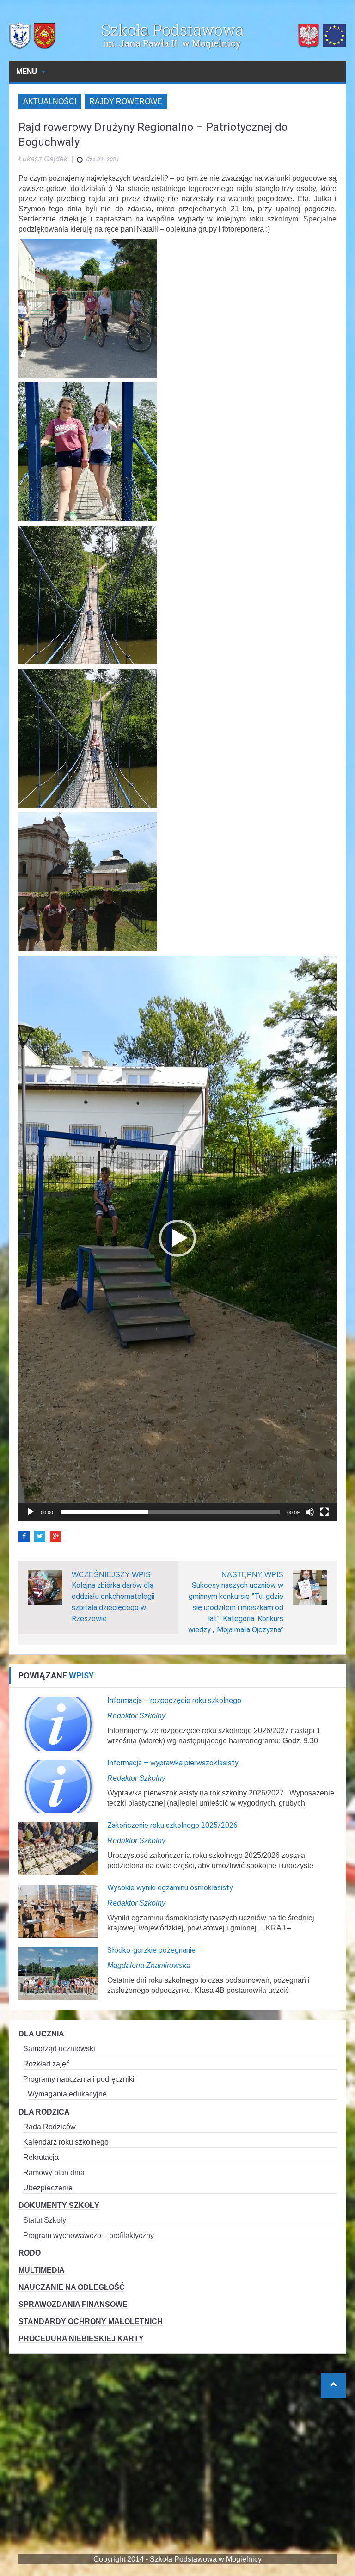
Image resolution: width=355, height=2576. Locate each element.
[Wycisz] (310, 1512)
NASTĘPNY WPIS (252, 1575)
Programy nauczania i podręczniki (79, 2079)
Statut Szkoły (45, 2220)
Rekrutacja (41, 2157)
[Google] (55, 1536)
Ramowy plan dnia (54, 2173)
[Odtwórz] (31, 1512)
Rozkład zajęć (46, 2064)
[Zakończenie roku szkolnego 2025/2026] (58, 1848)
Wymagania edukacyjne (67, 2094)
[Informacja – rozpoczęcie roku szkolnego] (58, 1724)
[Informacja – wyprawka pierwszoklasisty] (58, 1786)
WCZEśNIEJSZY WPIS (111, 1575)
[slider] (170, 1512)
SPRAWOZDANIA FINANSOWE (73, 2304)
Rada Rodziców (49, 2127)
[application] (177, 1239)
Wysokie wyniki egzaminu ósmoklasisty (170, 1888)
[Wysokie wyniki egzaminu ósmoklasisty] (58, 1911)
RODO (30, 2253)
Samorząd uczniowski (59, 2049)
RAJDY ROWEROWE (126, 101)
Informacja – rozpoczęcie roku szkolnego (174, 1700)
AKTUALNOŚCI (50, 101)
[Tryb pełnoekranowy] (324, 1512)
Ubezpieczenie (48, 2188)
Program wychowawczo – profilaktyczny (89, 2235)
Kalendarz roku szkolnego (66, 2142)
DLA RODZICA (44, 2112)
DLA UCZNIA (41, 2034)
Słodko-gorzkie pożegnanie (151, 1950)
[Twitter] (40, 1536)
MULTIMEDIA (42, 2270)
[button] (177, 1238)
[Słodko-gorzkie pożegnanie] (58, 1973)
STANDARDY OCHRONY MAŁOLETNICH (91, 2321)
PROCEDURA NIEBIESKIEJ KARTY (81, 2339)
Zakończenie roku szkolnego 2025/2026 (172, 1825)
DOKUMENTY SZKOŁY (59, 2205)
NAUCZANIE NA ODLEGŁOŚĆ (72, 2287)
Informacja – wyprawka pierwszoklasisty (173, 1763)
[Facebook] (24, 1536)
